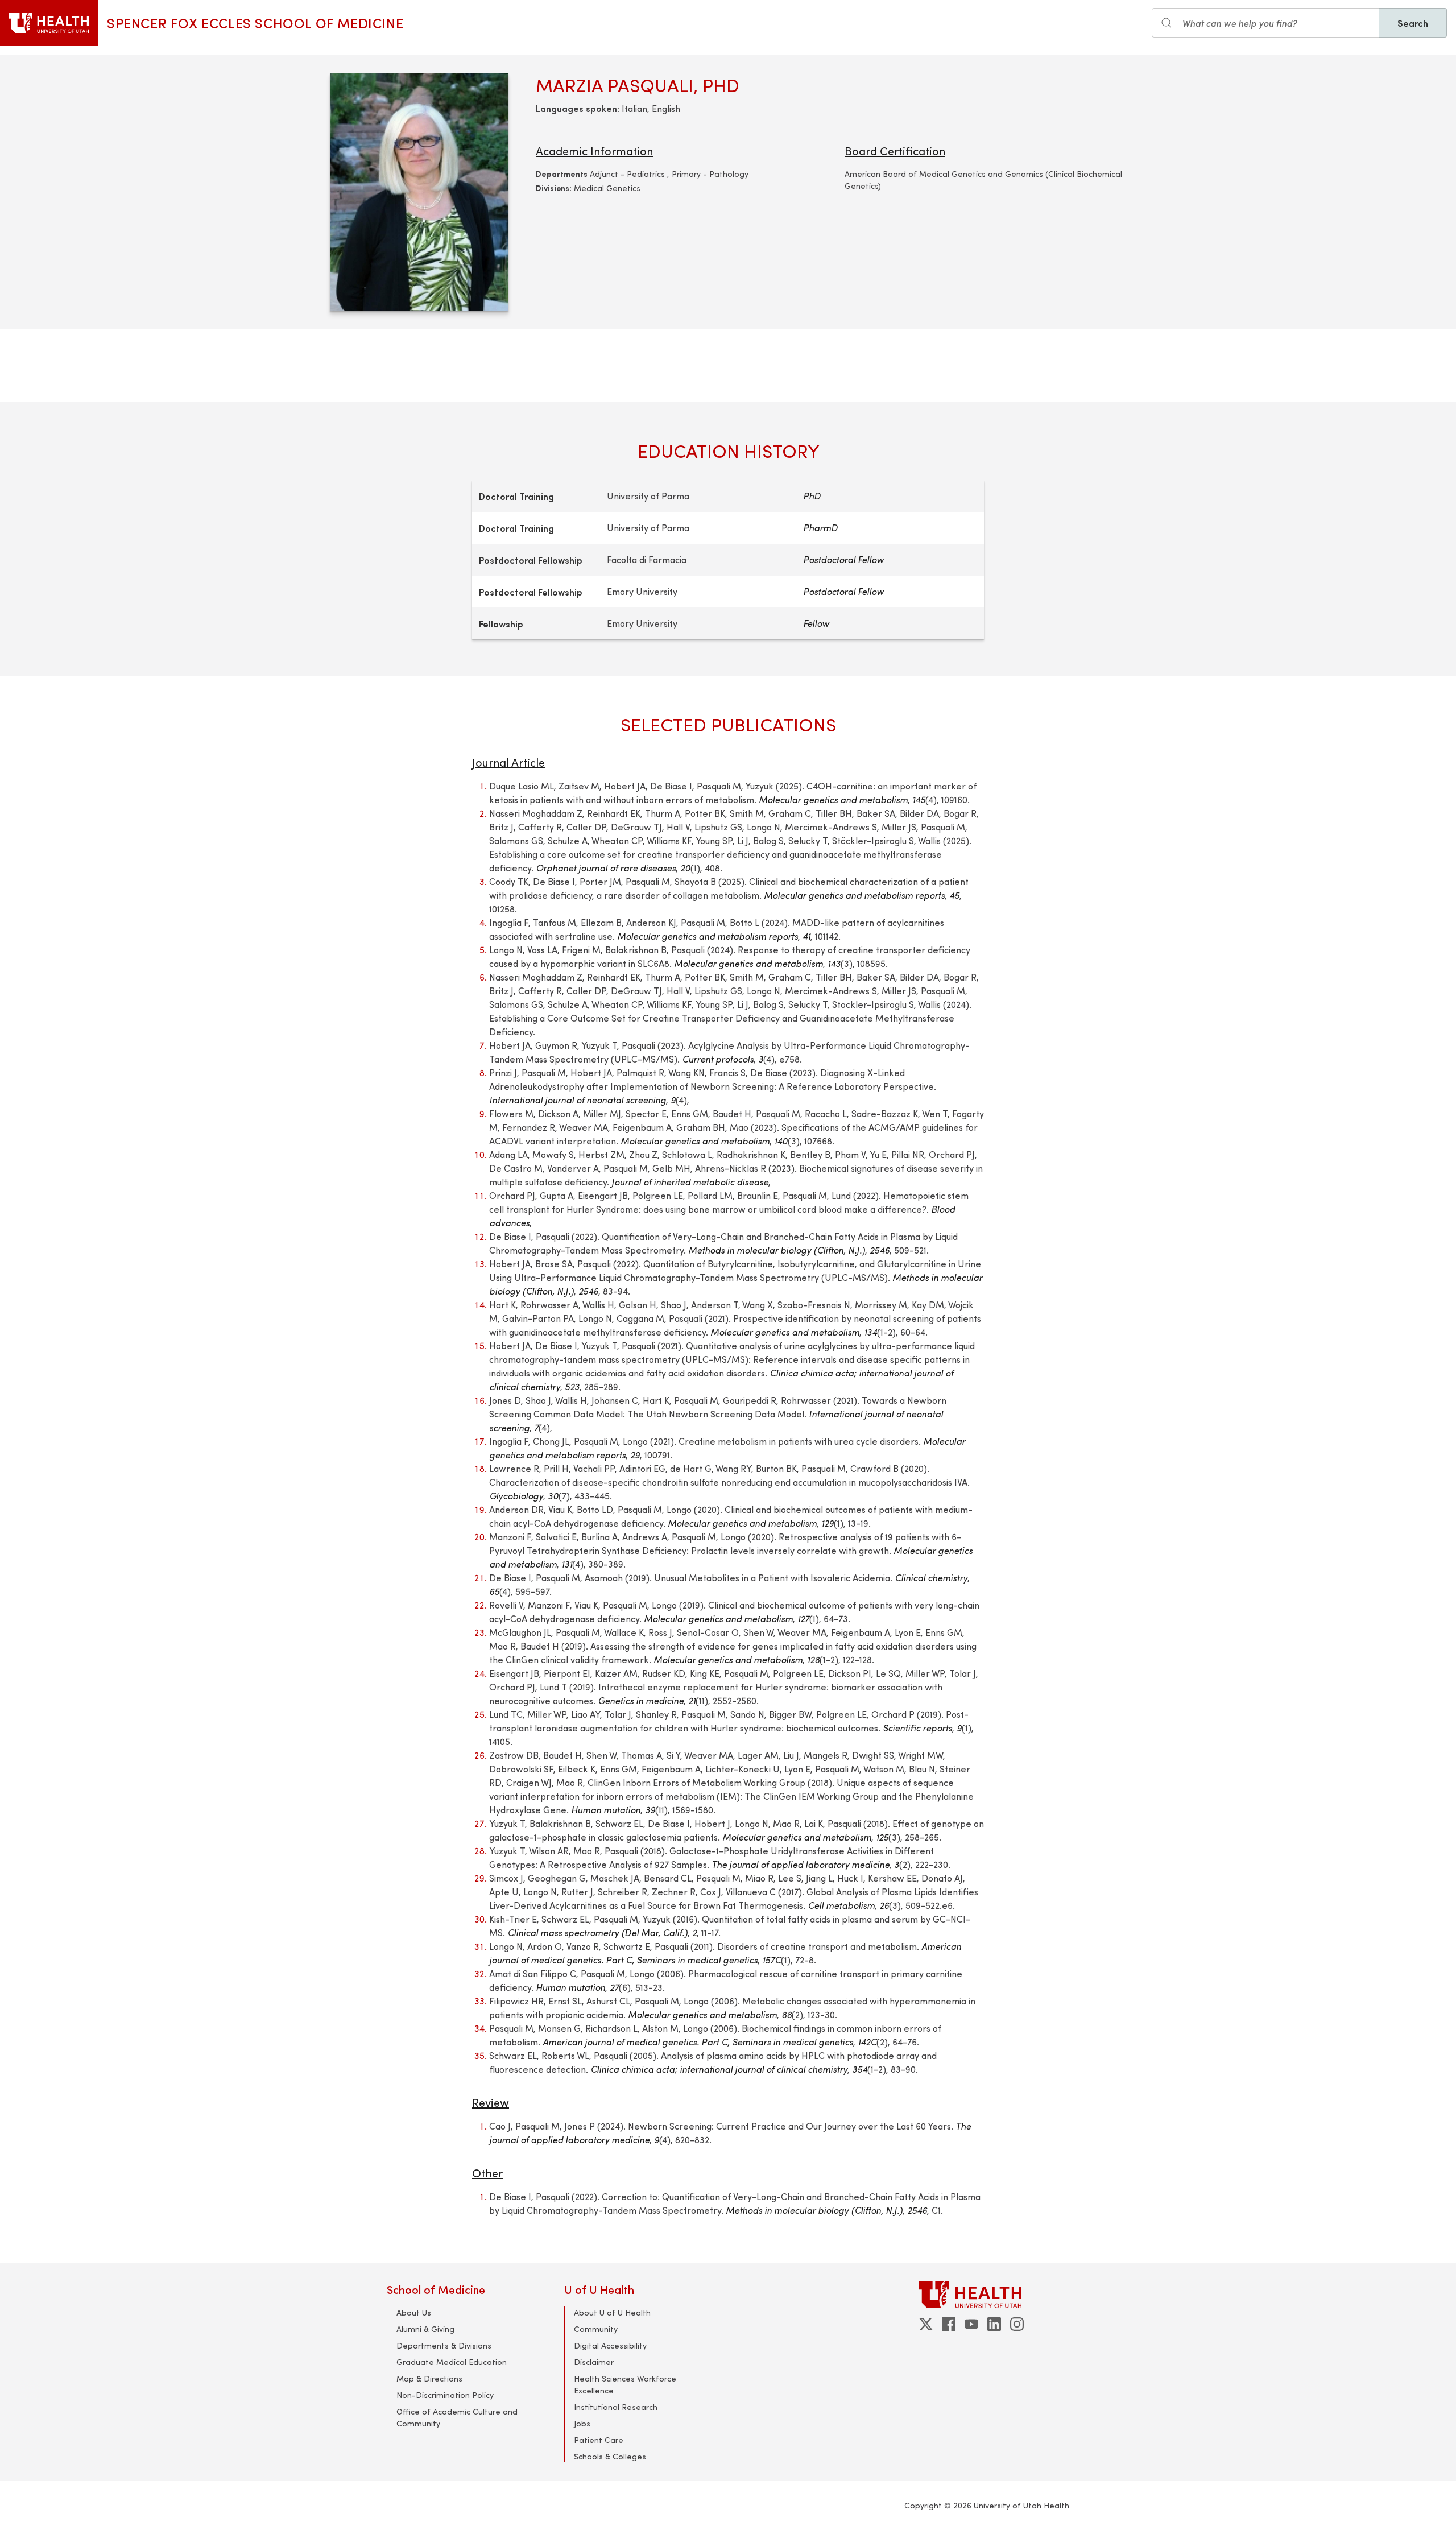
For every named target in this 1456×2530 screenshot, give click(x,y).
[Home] (49, 23)
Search (1413, 23)
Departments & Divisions (444, 2345)
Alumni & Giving (425, 2329)
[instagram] (1017, 2324)
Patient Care (599, 2440)
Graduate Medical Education (452, 2362)
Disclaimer (594, 2362)
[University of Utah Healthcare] (994, 2295)
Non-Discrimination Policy (445, 2395)
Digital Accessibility (610, 2345)
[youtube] (971, 2324)
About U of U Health (612, 2312)
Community (596, 2329)
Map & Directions (429, 2378)
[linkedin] (994, 2324)
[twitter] (926, 2324)
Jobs (582, 2423)
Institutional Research (616, 2407)
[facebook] (949, 2324)
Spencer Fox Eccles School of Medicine (255, 23)
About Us (414, 2312)
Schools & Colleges (610, 2456)
